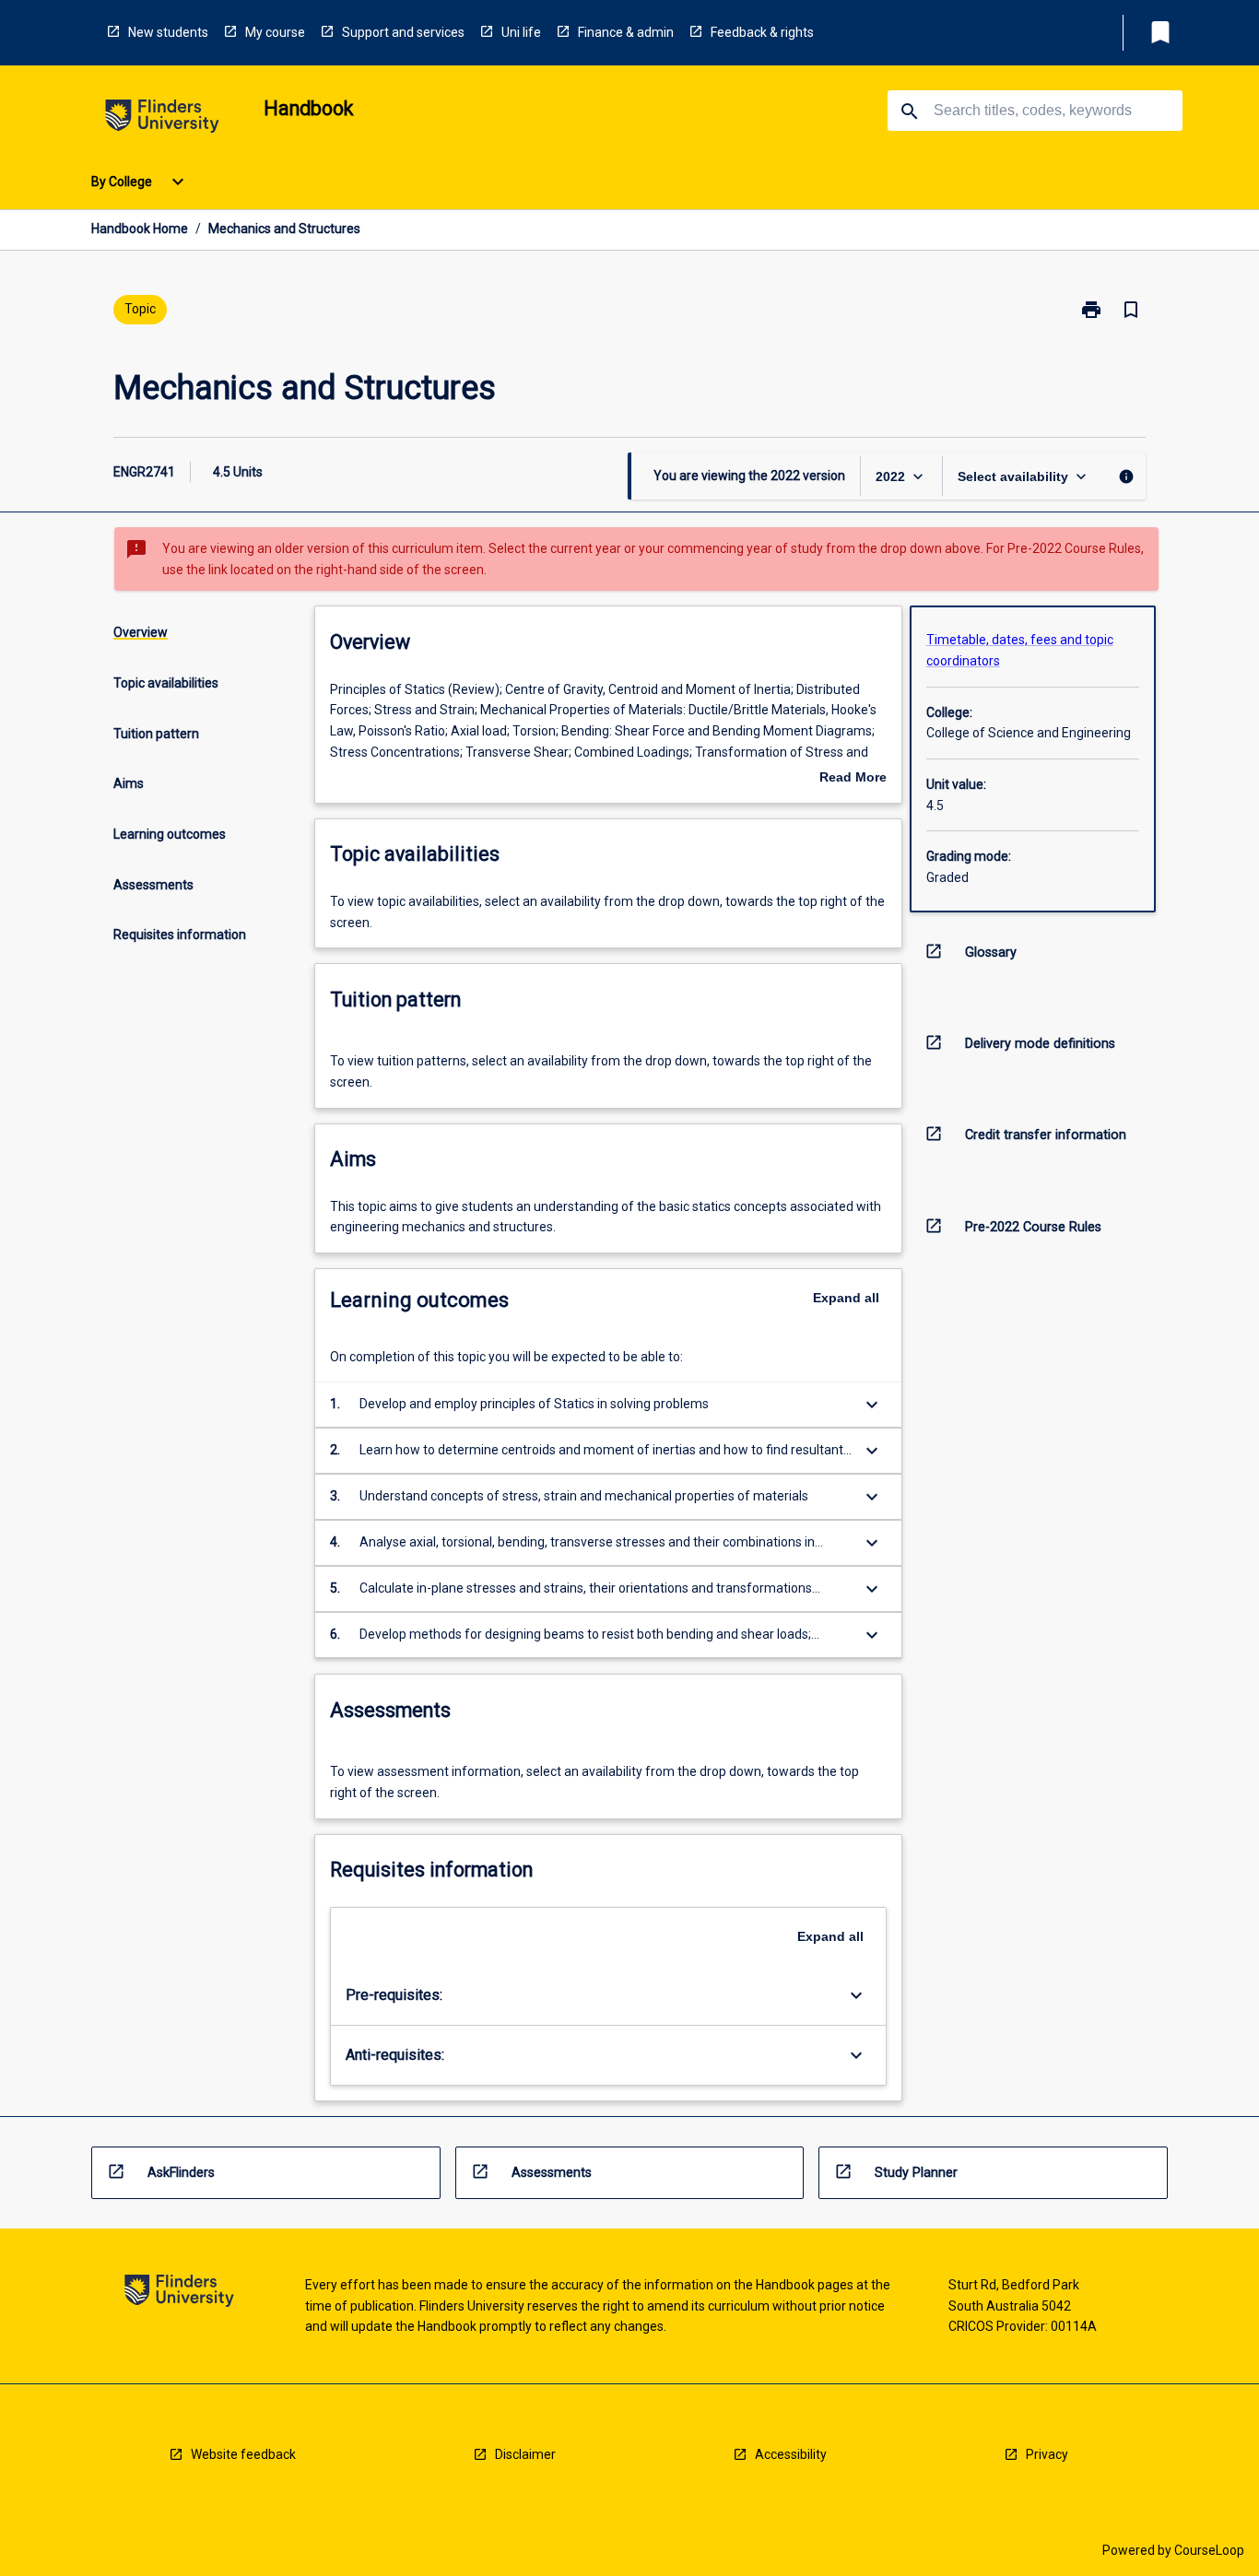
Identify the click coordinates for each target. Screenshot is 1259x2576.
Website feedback (243, 2454)
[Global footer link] (179, 2294)
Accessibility (791, 2454)
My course (275, 32)
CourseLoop (1209, 2550)
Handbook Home (140, 229)
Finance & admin (626, 32)
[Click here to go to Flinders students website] (162, 119)
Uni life (521, 32)
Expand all (846, 1298)
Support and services (403, 32)
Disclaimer (525, 2454)
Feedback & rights (762, 32)
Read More (853, 779)
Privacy (1047, 2454)
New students (168, 32)
